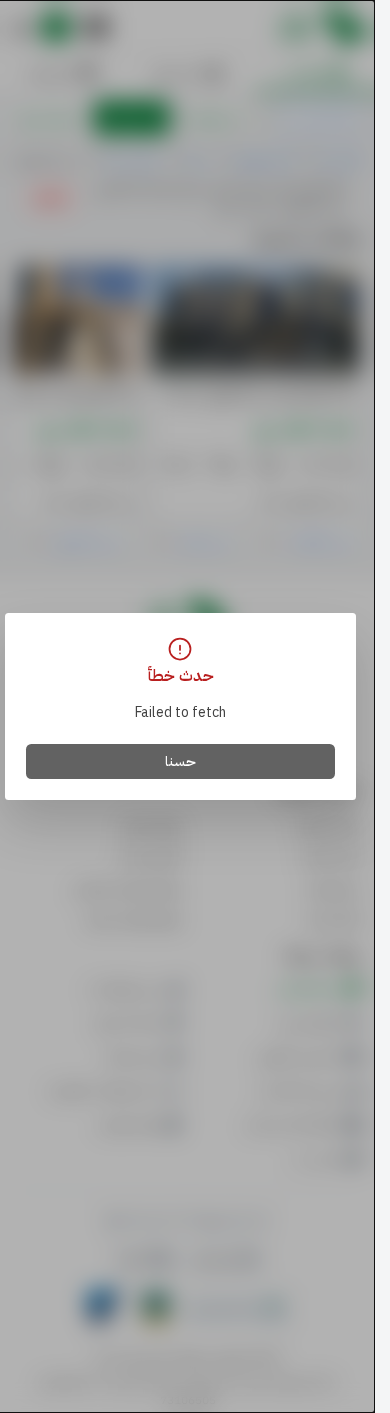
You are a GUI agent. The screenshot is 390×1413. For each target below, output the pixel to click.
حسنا (180, 761)
